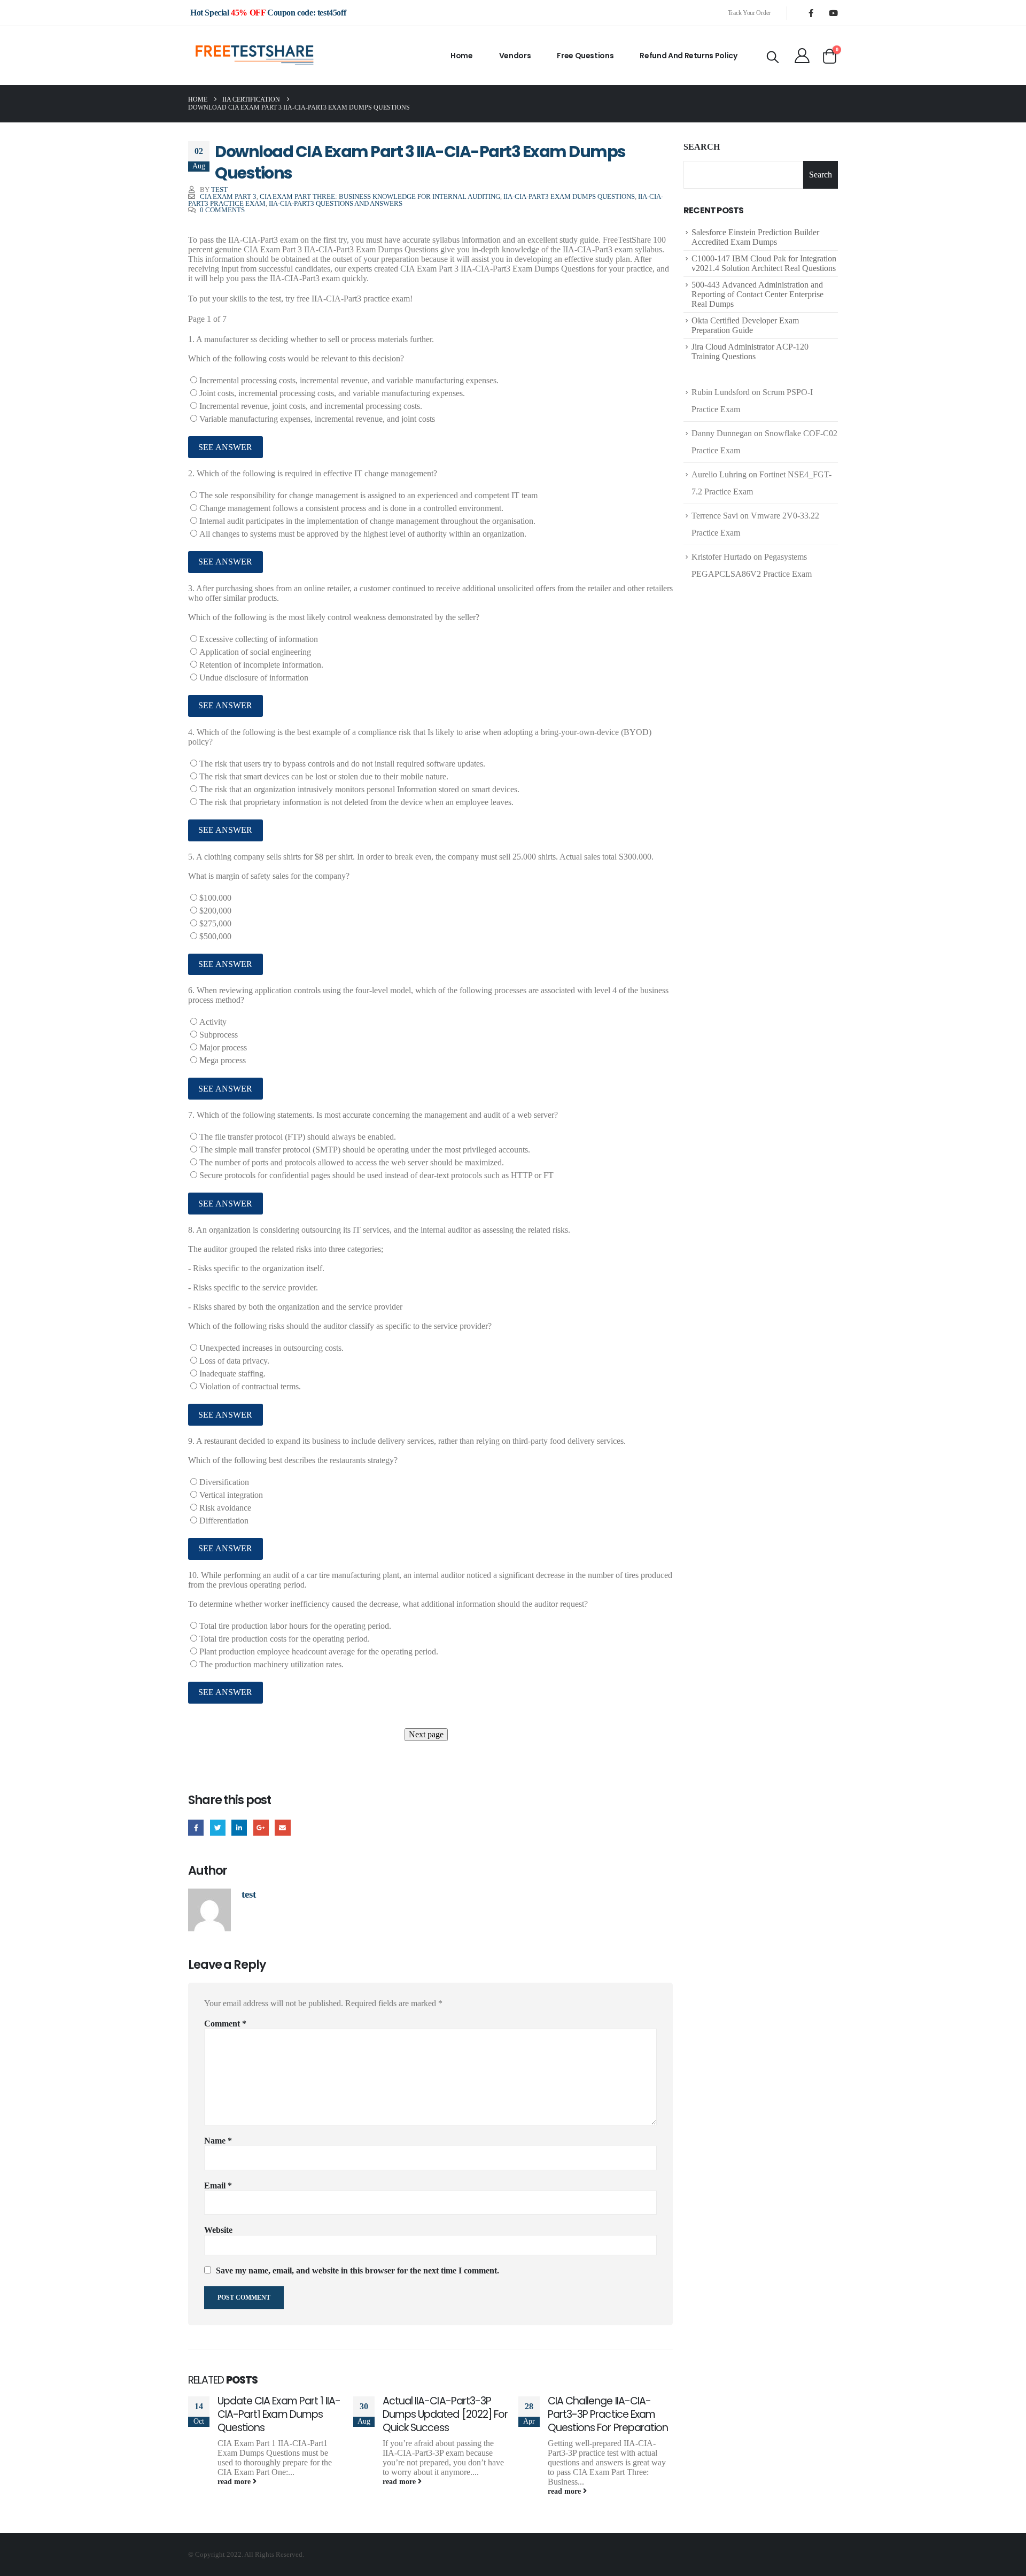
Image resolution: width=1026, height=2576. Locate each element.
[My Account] (802, 56)
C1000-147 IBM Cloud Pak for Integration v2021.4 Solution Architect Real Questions (764, 263)
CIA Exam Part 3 (228, 197)
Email (282, 1827)
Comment (225, 2024)
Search (702, 147)
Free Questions (585, 56)
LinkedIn (239, 1827)
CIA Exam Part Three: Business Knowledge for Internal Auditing (380, 197)
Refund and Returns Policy (688, 56)
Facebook (196, 1827)
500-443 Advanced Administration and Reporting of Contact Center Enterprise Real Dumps (757, 294)
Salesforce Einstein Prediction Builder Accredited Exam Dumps (755, 237)
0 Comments (222, 210)
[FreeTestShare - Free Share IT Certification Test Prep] (255, 56)
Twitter (218, 1827)
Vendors (515, 56)
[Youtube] (833, 13)
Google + (261, 1827)
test (219, 190)
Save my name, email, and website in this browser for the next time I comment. (357, 2271)
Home (462, 56)
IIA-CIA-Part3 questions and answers (336, 204)
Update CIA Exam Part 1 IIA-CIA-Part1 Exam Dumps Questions (279, 2414)
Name (218, 2141)
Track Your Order (749, 13)
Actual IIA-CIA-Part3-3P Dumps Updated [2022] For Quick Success (445, 2414)
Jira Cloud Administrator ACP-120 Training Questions (750, 351)
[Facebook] (811, 13)
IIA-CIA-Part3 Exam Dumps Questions (569, 197)
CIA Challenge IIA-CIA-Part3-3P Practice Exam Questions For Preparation (608, 2414)
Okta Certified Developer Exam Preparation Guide (745, 325)
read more (235, 2481)
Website (218, 2230)
